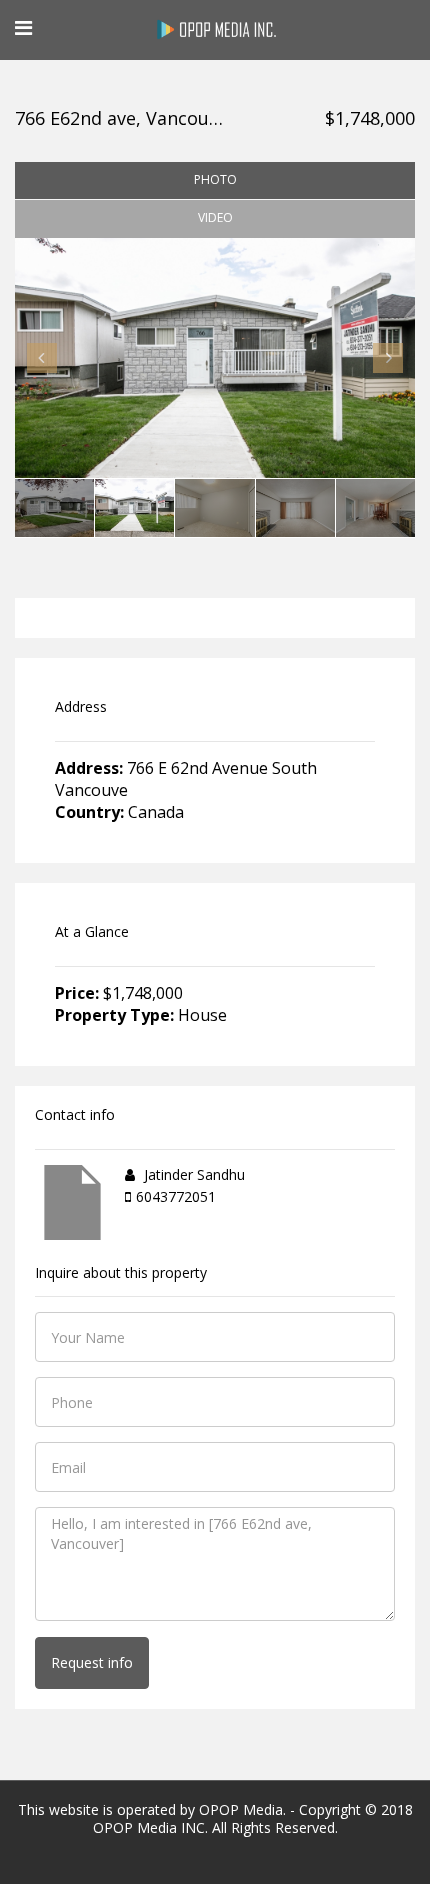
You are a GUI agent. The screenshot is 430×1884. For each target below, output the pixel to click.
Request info (92, 1662)
